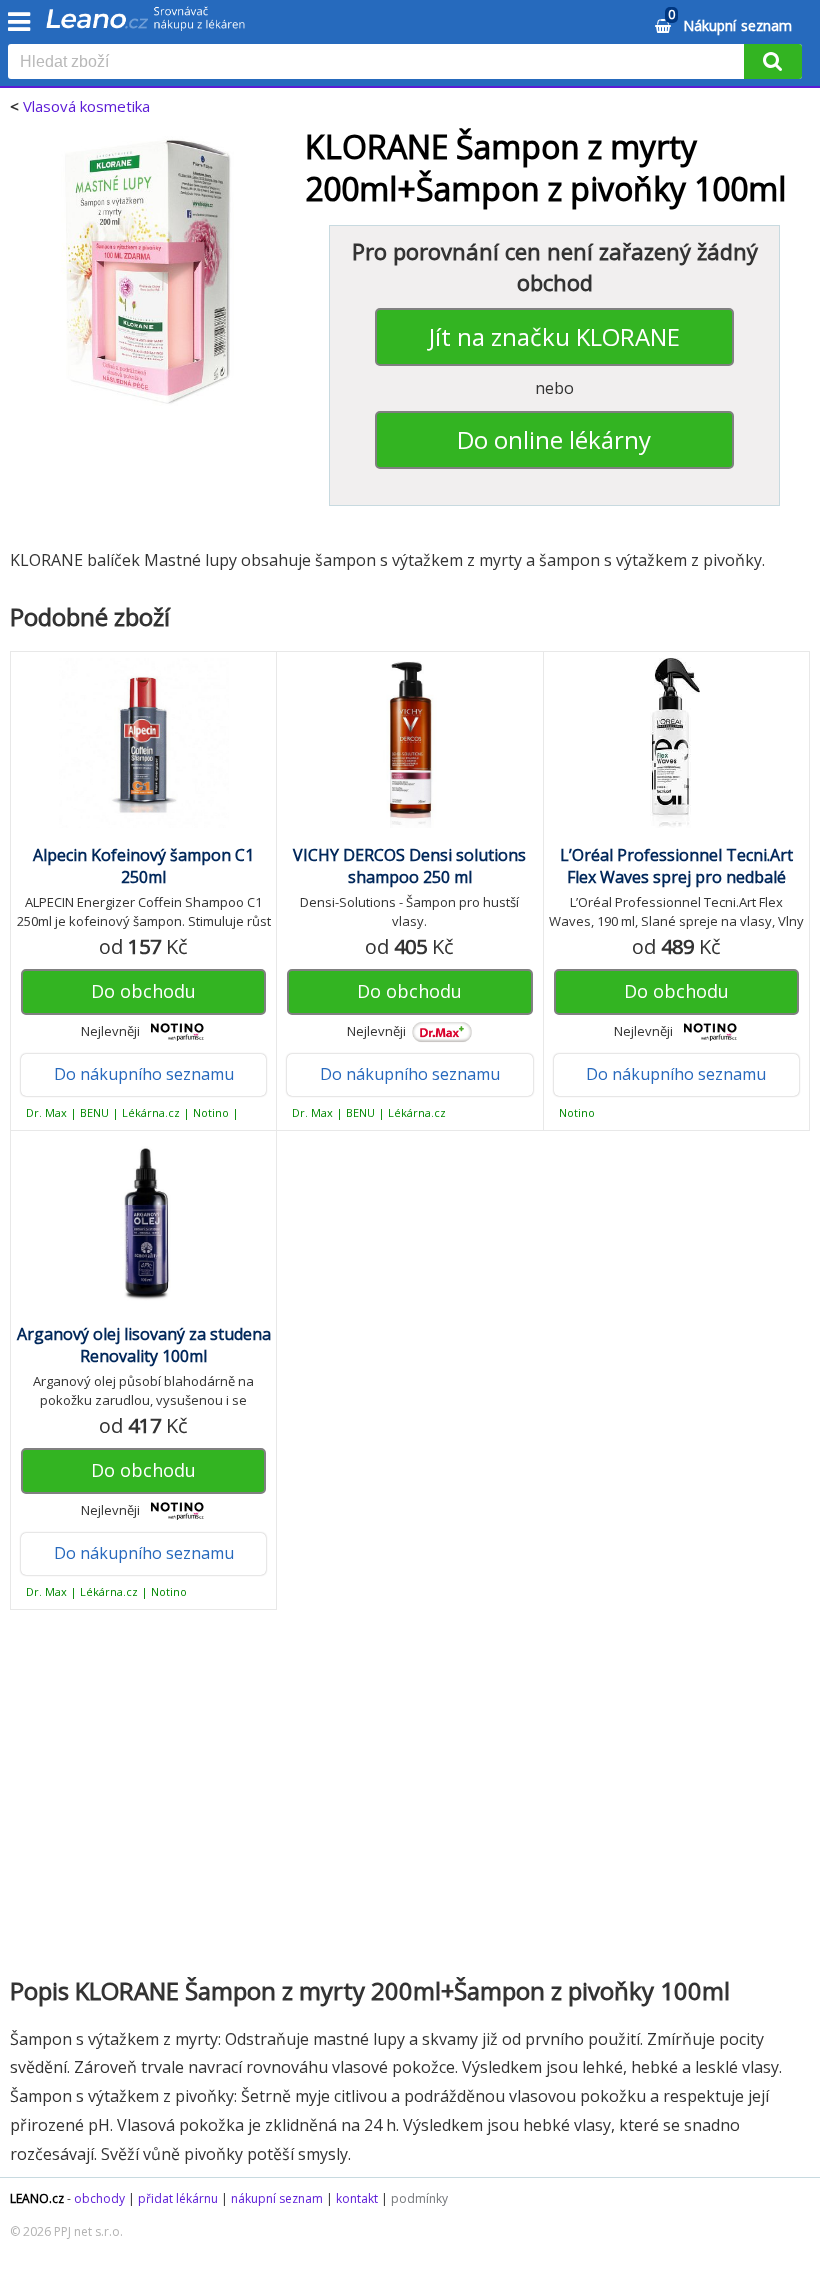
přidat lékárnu (178, 2198)
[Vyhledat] (773, 61)
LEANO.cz (37, 2198)
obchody (99, 2198)
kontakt (357, 2198)
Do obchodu (143, 991)
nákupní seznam (277, 2198)
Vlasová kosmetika (86, 106)
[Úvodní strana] (146, 25)
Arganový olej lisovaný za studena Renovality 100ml (144, 1345)
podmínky (419, 2198)
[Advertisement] (410, 1790)
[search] (380, 63)
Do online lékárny (554, 439)
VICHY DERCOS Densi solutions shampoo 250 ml (409, 866)
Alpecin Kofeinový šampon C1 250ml (143, 866)
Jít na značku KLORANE (554, 336)
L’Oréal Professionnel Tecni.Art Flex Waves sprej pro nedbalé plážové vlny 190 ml (676, 877)
